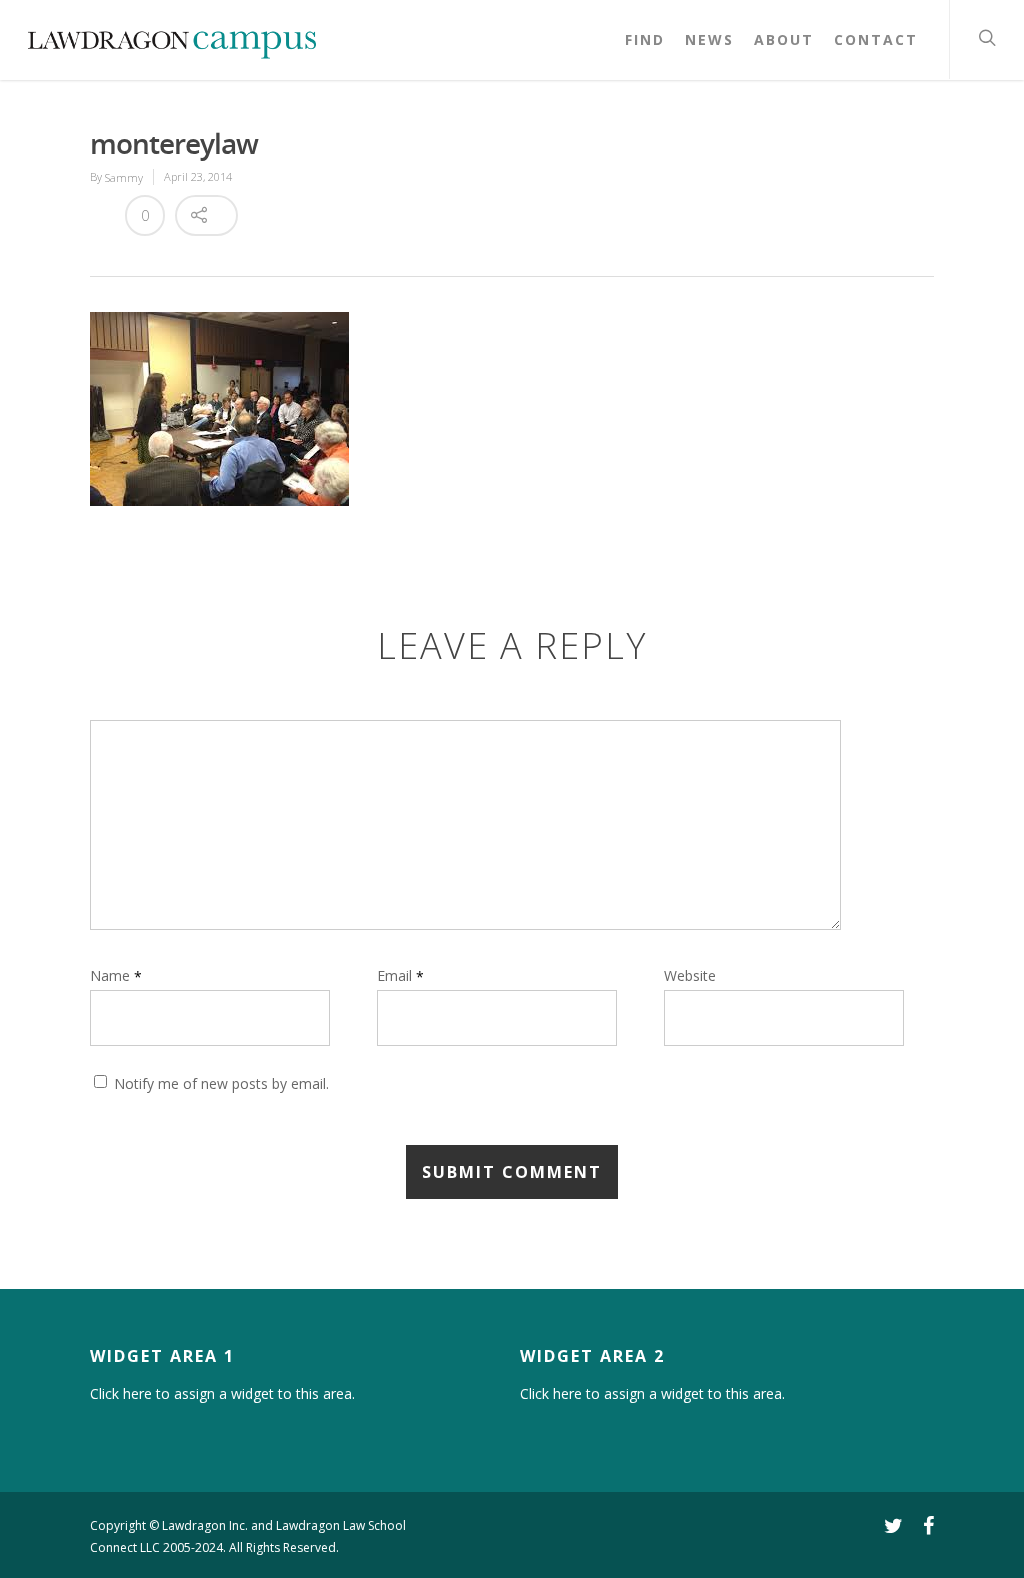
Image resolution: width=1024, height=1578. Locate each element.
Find (645, 39)
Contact (876, 39)
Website (690, 976)
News (709, 39)
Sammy (124, 177)
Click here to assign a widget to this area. (222, 1393)
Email (400, 975)
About (784, 39)
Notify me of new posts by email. (221, 1084)
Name (116, 975)
